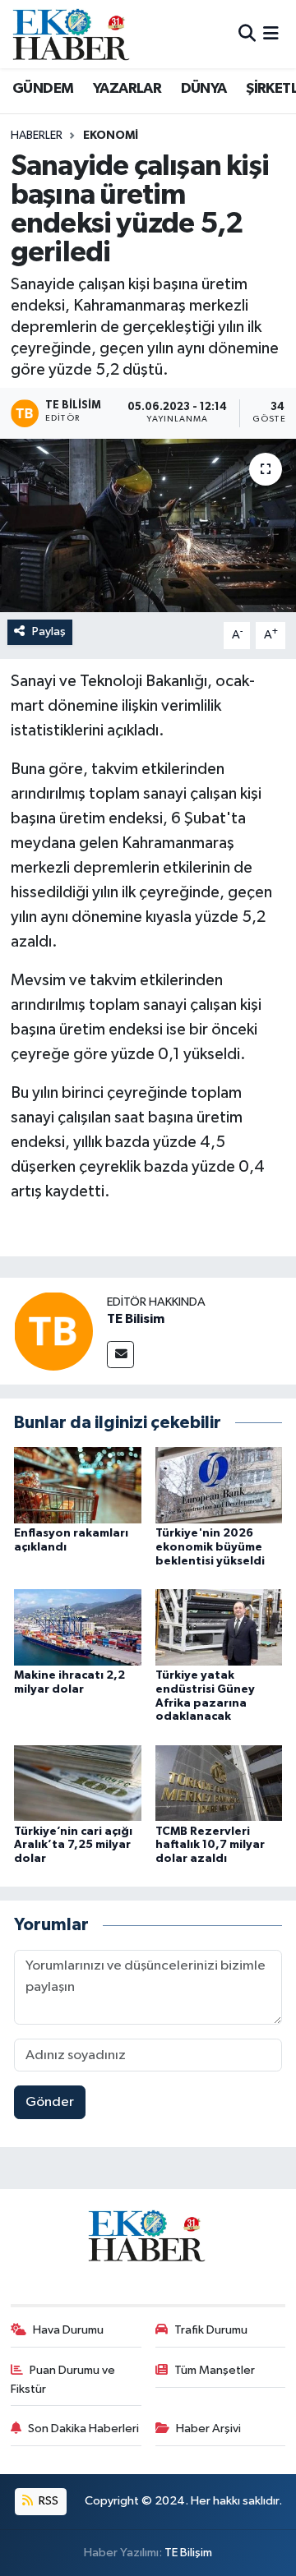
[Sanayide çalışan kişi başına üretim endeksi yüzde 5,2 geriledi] (148, 525)
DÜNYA (204, 89)
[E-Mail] (120, 1355)
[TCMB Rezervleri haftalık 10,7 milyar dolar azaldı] (219, 1783)
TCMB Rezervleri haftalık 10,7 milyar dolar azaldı (210, 1846)
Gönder (50, 2102)
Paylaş (49, 631)
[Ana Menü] (271, 34)
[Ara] (247, 34)
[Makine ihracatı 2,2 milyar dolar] (78, 1627)
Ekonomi (111, 136)
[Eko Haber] (72, 34)
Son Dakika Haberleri (83, 2429)
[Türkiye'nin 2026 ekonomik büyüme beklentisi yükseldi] (219, 1485)
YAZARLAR (127, 89)
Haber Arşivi (208, 2429)
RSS (47, 2501)
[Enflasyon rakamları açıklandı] (78, 1485)
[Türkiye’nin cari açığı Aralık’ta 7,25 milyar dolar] (78, 1783)
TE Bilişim (188, 2553)
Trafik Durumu (211, 2330)
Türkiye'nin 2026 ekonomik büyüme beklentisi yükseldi (210, 1547)
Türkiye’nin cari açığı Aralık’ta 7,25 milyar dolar (73, 1846)
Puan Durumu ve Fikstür (63, 2379)
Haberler (37, 136)
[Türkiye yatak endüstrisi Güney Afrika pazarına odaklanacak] (219, 1627)
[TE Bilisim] (53, 1331)
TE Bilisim (136, 1319)
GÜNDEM (43, 89)
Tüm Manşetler (215, 2370)
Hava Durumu (68, 2330)
